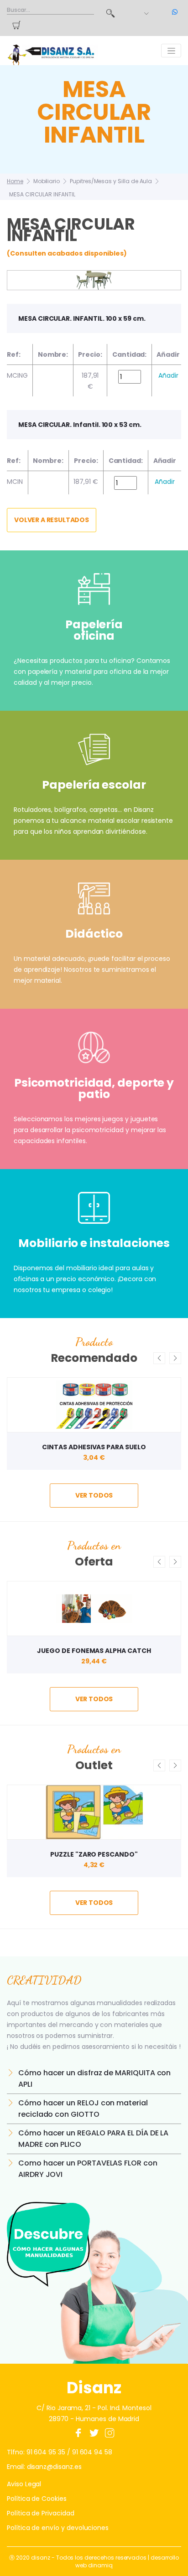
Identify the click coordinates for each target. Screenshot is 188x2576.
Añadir (168, 375)
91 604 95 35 (46, 2452)
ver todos (94, 1495)
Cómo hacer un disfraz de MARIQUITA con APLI (94, 2078)
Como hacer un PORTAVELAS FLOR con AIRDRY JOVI (88, 2169)
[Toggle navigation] (171, 51)
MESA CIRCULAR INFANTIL (42, 194)
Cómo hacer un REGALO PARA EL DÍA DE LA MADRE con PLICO (93, 2139)
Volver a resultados (52, 520)
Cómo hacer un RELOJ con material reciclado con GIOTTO (83, 2109)
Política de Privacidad (41, 2513)
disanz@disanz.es (54, 2467)
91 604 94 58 (92, 2452)
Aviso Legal (24, 2484)
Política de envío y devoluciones (58, 2528)
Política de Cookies (37, 2499)
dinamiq (100, 2565)
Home (15, 181)
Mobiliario (47, 181)
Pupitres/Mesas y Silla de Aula (111, 181)
